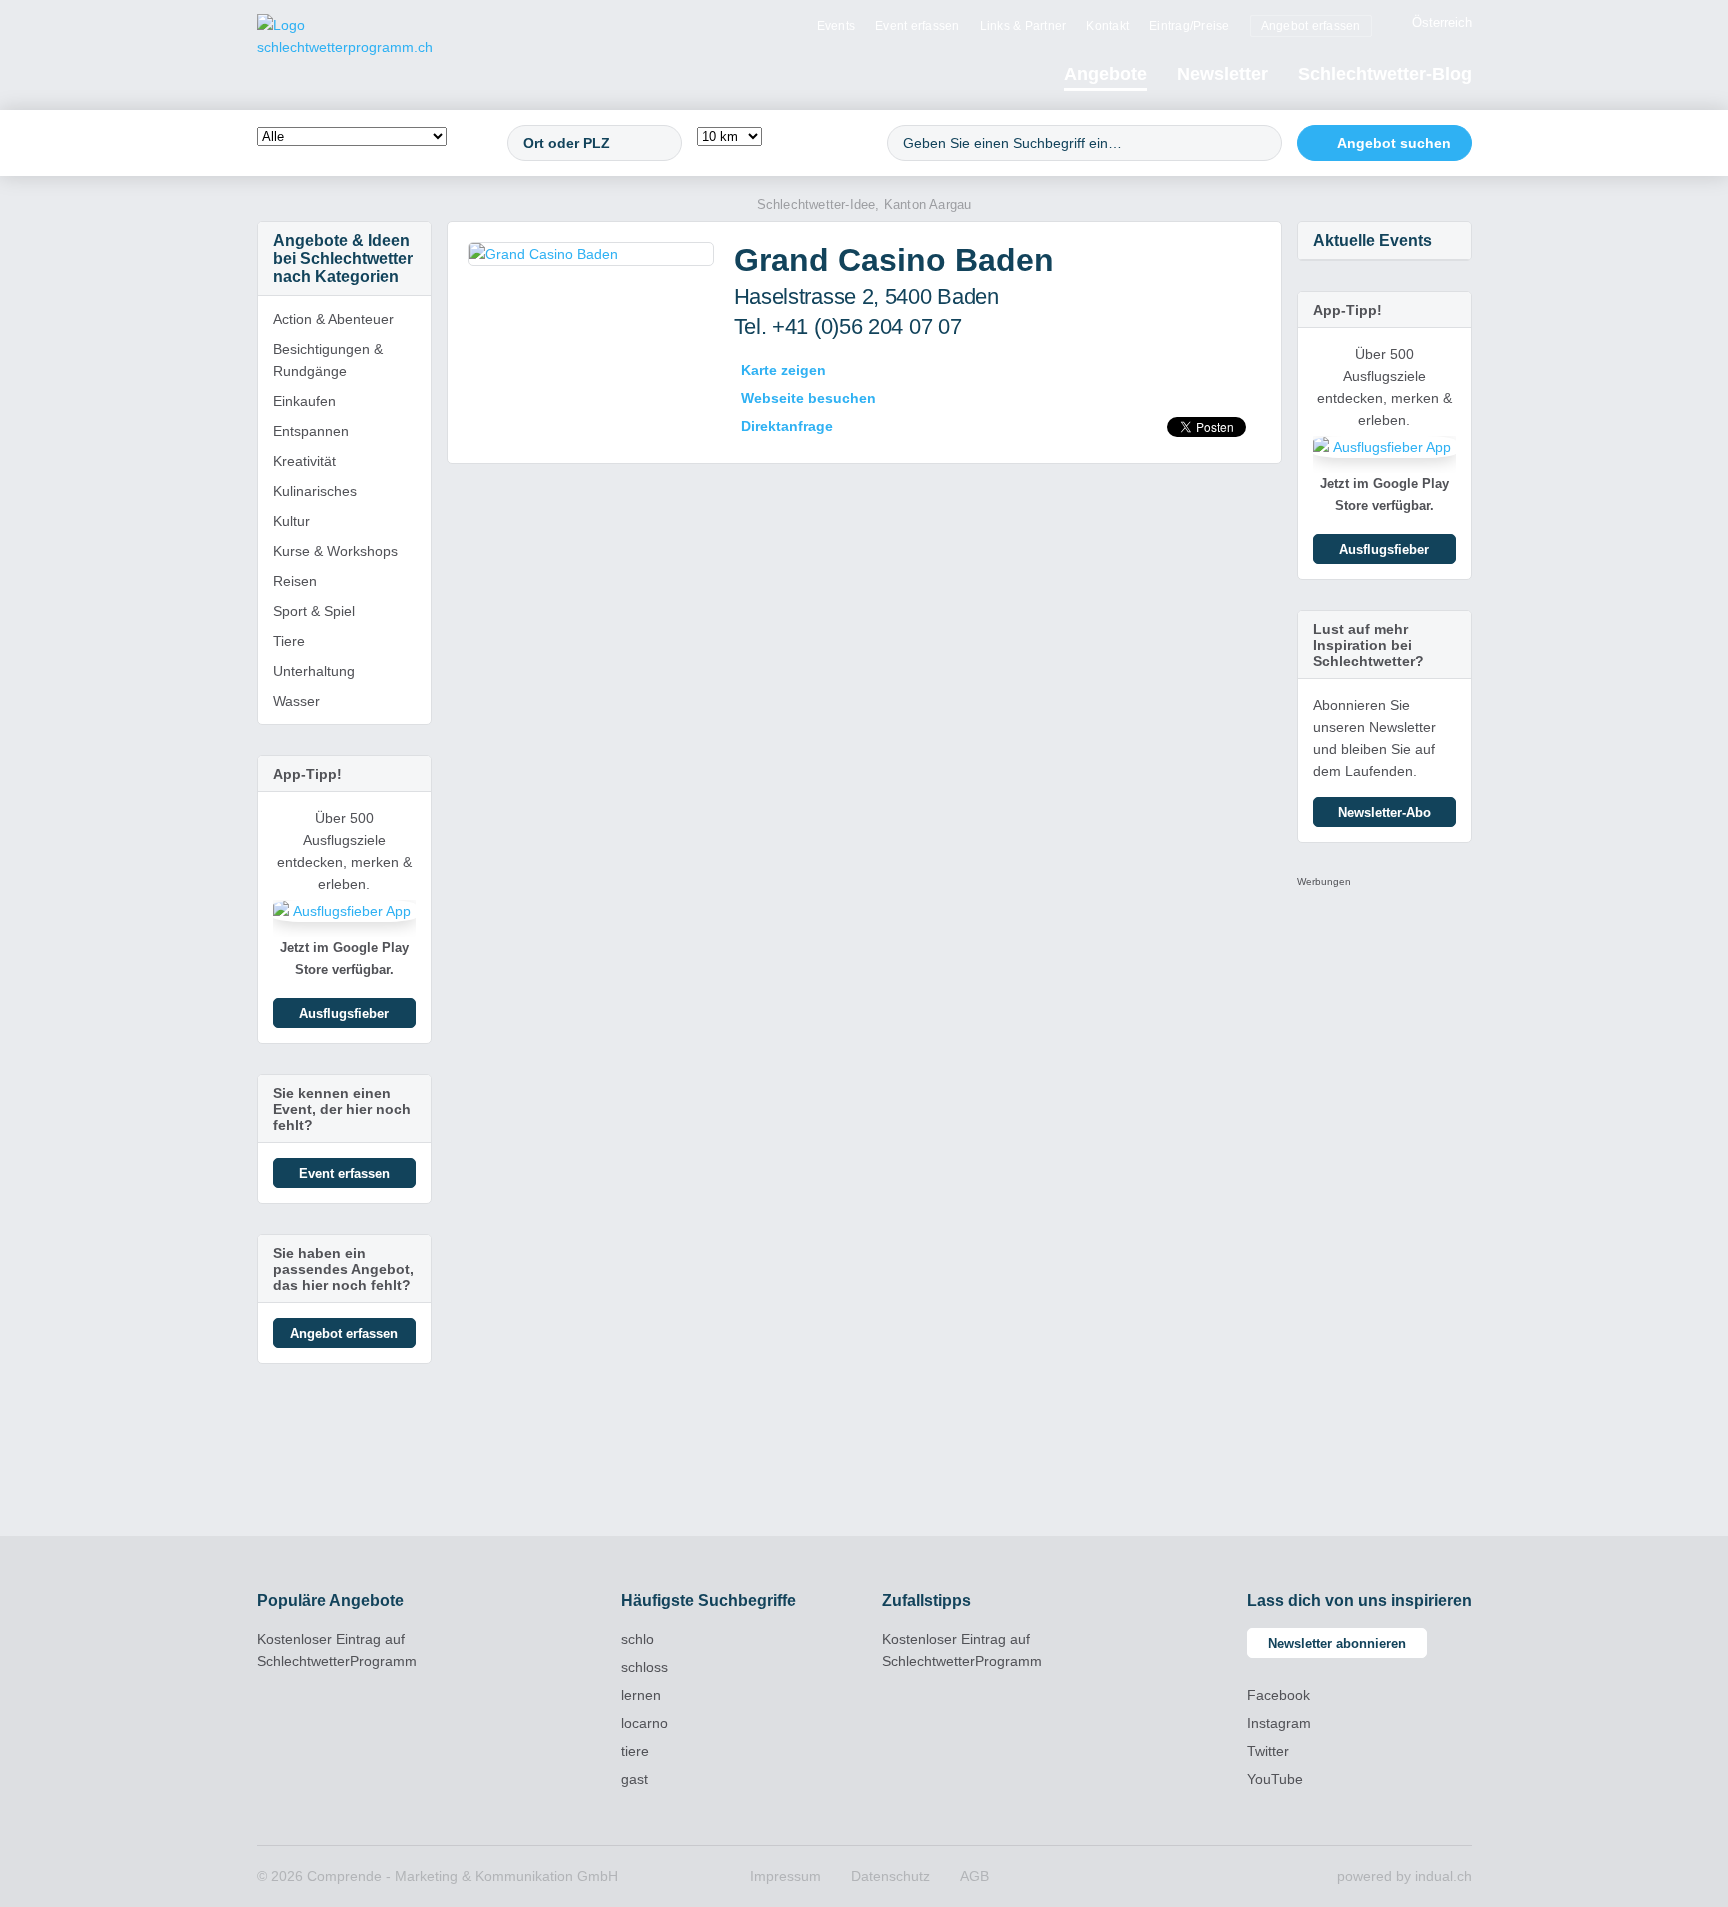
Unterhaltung (314, 671)
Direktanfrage (787, 426)
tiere (635, 1751)
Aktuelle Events (1372, 240)
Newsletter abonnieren (1337, 1643)
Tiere (289, 641)
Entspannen (311, 431)
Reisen (295, 581)
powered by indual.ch (1404, 1876)
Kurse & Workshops (335, 551)
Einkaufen (304, 401)
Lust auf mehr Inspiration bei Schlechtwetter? (1368, 645)
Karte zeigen (783, 370)
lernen (641, 1695)
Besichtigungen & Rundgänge (328, 360)
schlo (637, 1639)
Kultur (291, 521)
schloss (644, 1667)
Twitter (1268, 1751)
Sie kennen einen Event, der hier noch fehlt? (342, 1109)
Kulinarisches (315, 491)
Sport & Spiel (314, 611)
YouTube (1275, 1779)
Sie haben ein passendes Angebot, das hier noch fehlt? (343, 1269)
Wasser (296, 701)
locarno (644, 1723)
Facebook (1278, 1695)
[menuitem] (836, 25)
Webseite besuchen (808, 398)
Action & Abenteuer (333, 319)
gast (634, 1779)
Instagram (1279, 1723)
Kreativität (304, 461)
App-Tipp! (307, 774)
